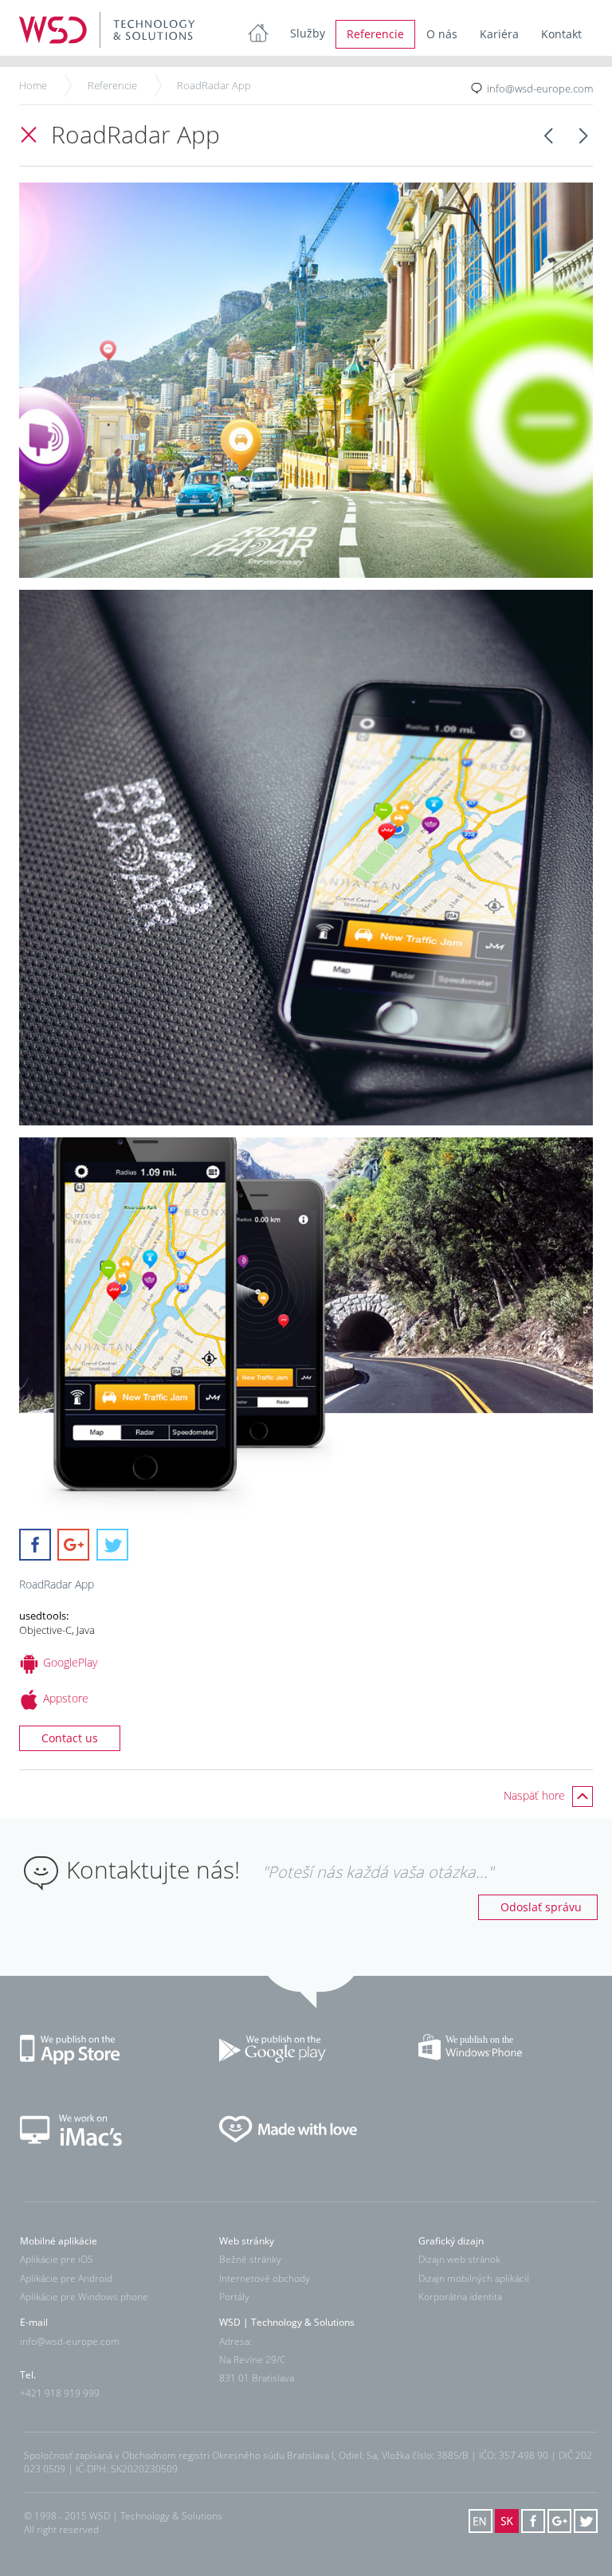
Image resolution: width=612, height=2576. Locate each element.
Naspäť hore (536, 1795)
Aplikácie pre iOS (57, 2260)
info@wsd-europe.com (540, 88)
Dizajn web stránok (459, 2260)
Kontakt (561, 34)
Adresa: (235, 2341)
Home (33, 85)
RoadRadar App (214, 85)
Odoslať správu (541, 1907)
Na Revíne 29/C (252, 2360)
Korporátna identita (460, 2297)
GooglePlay (70, 1662)
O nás (442, 34)
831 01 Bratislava (257, 2378)
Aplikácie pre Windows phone (84, 2297)
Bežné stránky (250, 2260)
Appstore (66, 1698)
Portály (234, 2297)
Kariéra (499, 34)
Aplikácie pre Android (66, 2278)
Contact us (70, 1738)
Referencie (375, 34)
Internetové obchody (265, 2278)
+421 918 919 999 (60, 2393)
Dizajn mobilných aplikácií (474, 2278)
